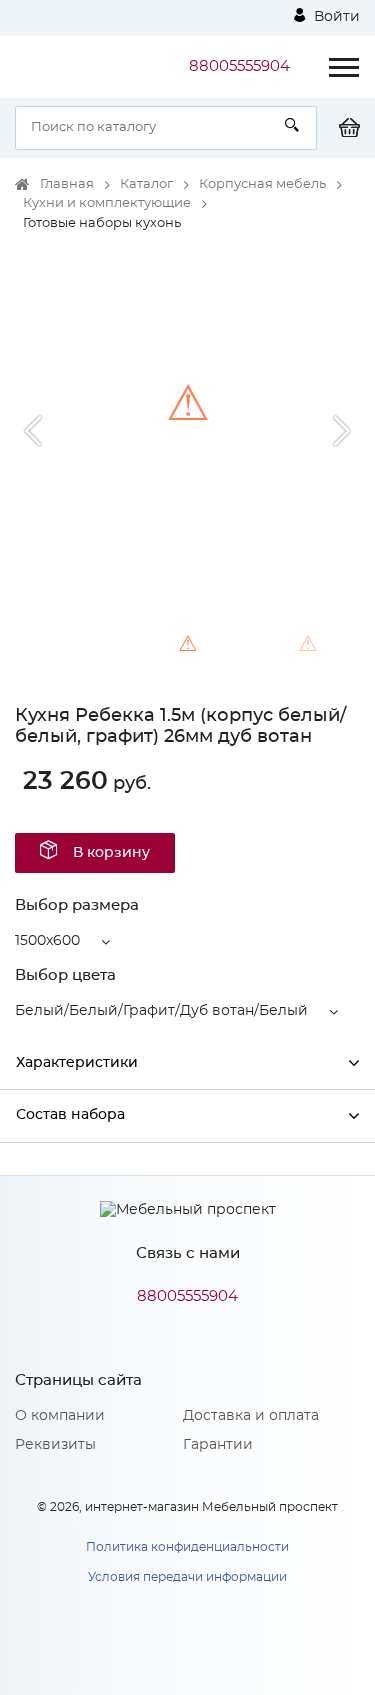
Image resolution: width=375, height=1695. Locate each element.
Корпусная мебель (262, 184)
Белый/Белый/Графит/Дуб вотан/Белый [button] (161, 1011)
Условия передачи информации (187, 1577)
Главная (67, 184)
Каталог (146, 184)
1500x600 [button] (47, 941)
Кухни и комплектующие (107, 203)
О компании (60, 1416)
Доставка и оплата (251, 1416)
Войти (335, 17)
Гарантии (218, 1445)
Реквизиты (55, 1445)
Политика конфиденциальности (187, 1547)
